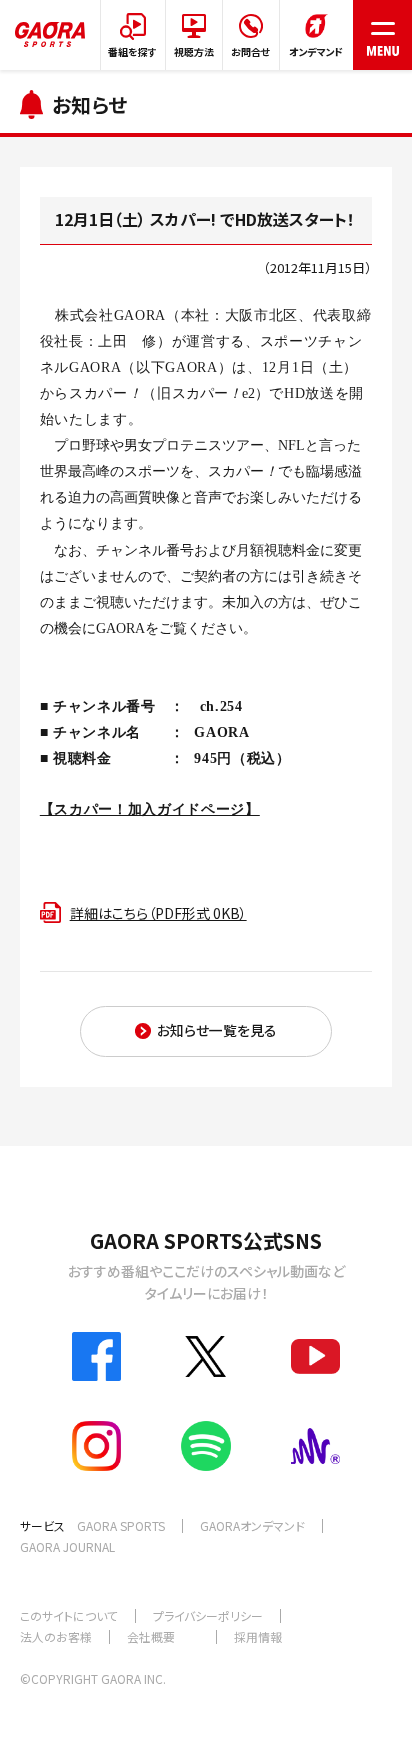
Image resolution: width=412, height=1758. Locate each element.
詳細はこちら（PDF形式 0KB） (158, 913)
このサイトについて (69, 1615)
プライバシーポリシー (208, 1615)
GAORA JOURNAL (67, 1546)
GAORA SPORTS (121, 1525)
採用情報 (258, 1636)
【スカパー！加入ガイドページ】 (150, 809)
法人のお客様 (56, 1636)
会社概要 (151, 1636)
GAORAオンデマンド (252, 1525)
